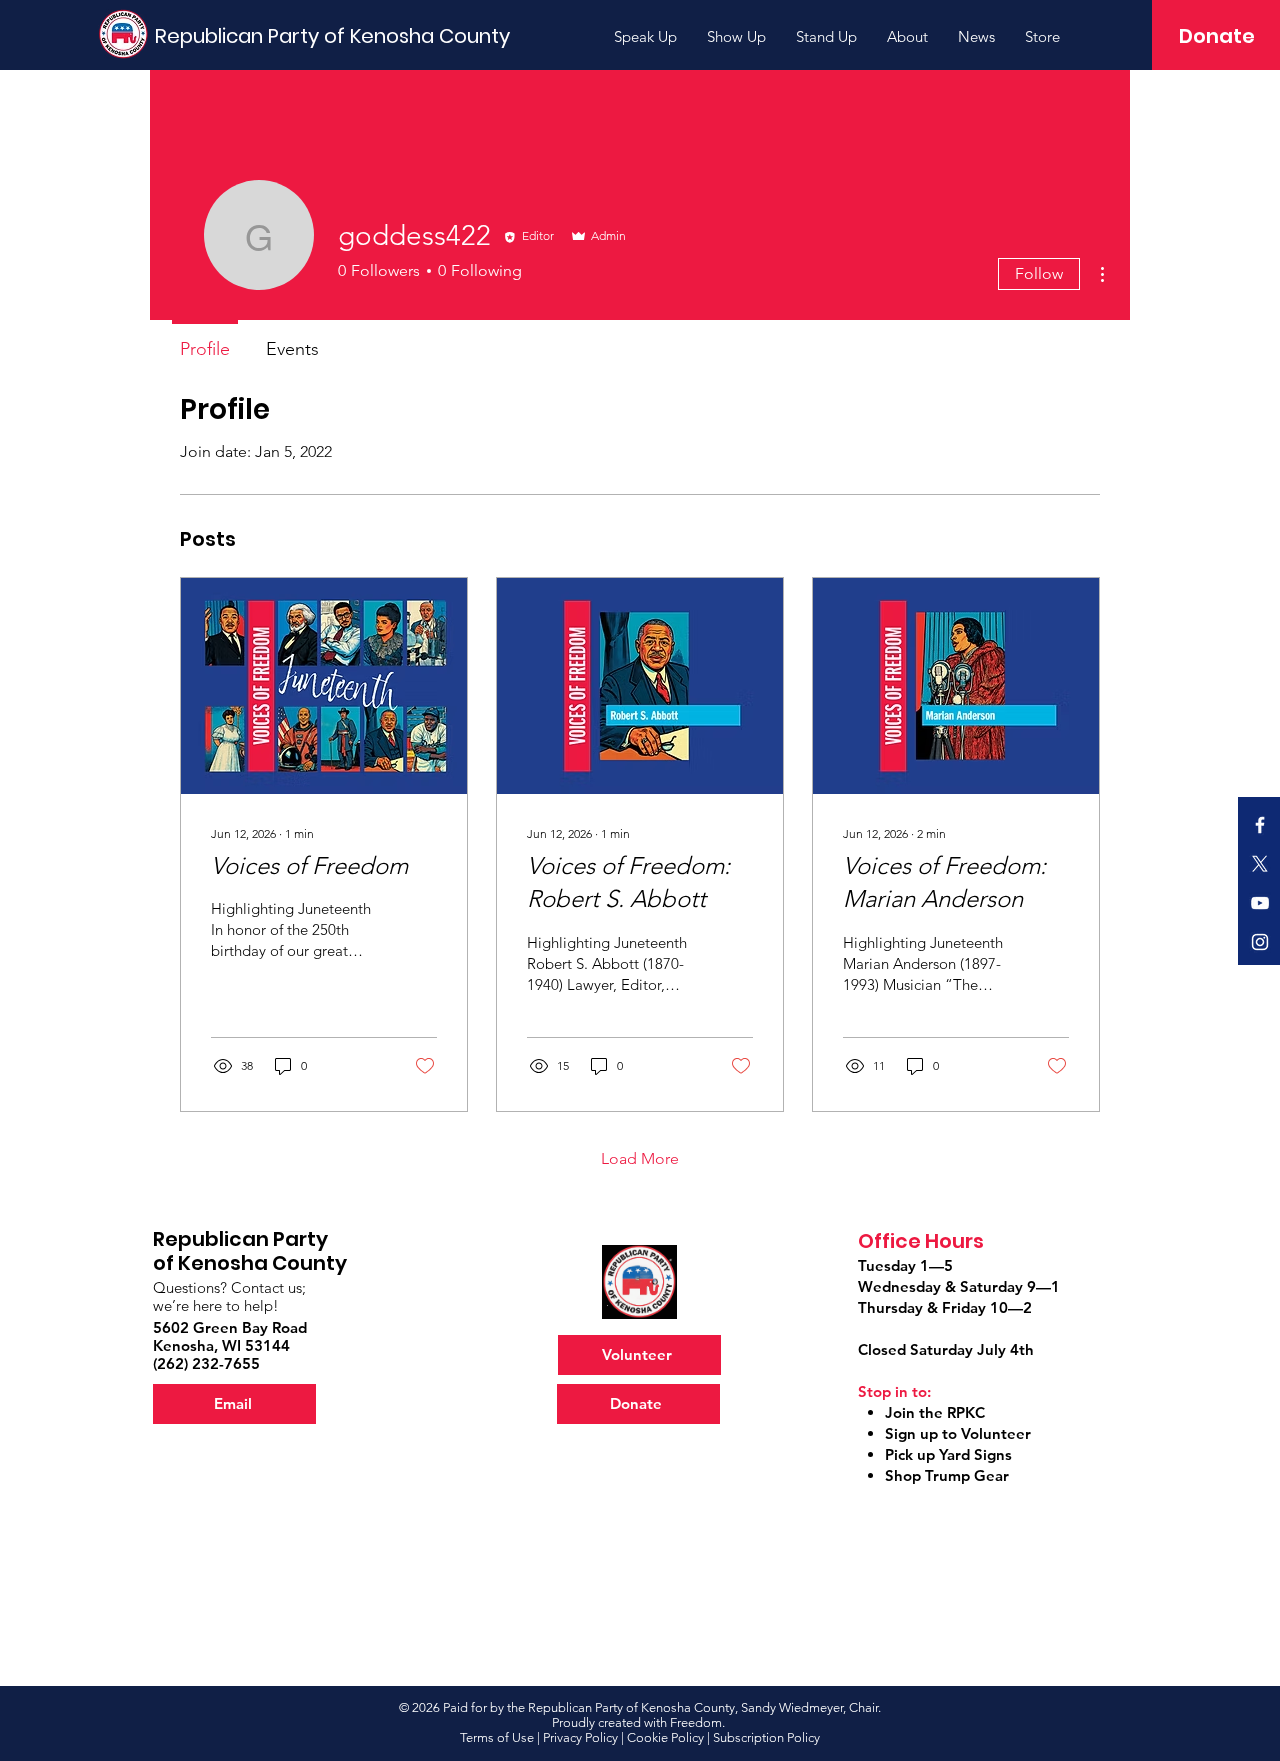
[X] (1260, 864)
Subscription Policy (766, 1737)
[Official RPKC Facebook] (1260, 825)
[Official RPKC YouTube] (1260, 903)
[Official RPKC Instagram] (1260, 942)
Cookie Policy (665, 1737)
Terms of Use (497, 1737)
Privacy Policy (580, 1737)
